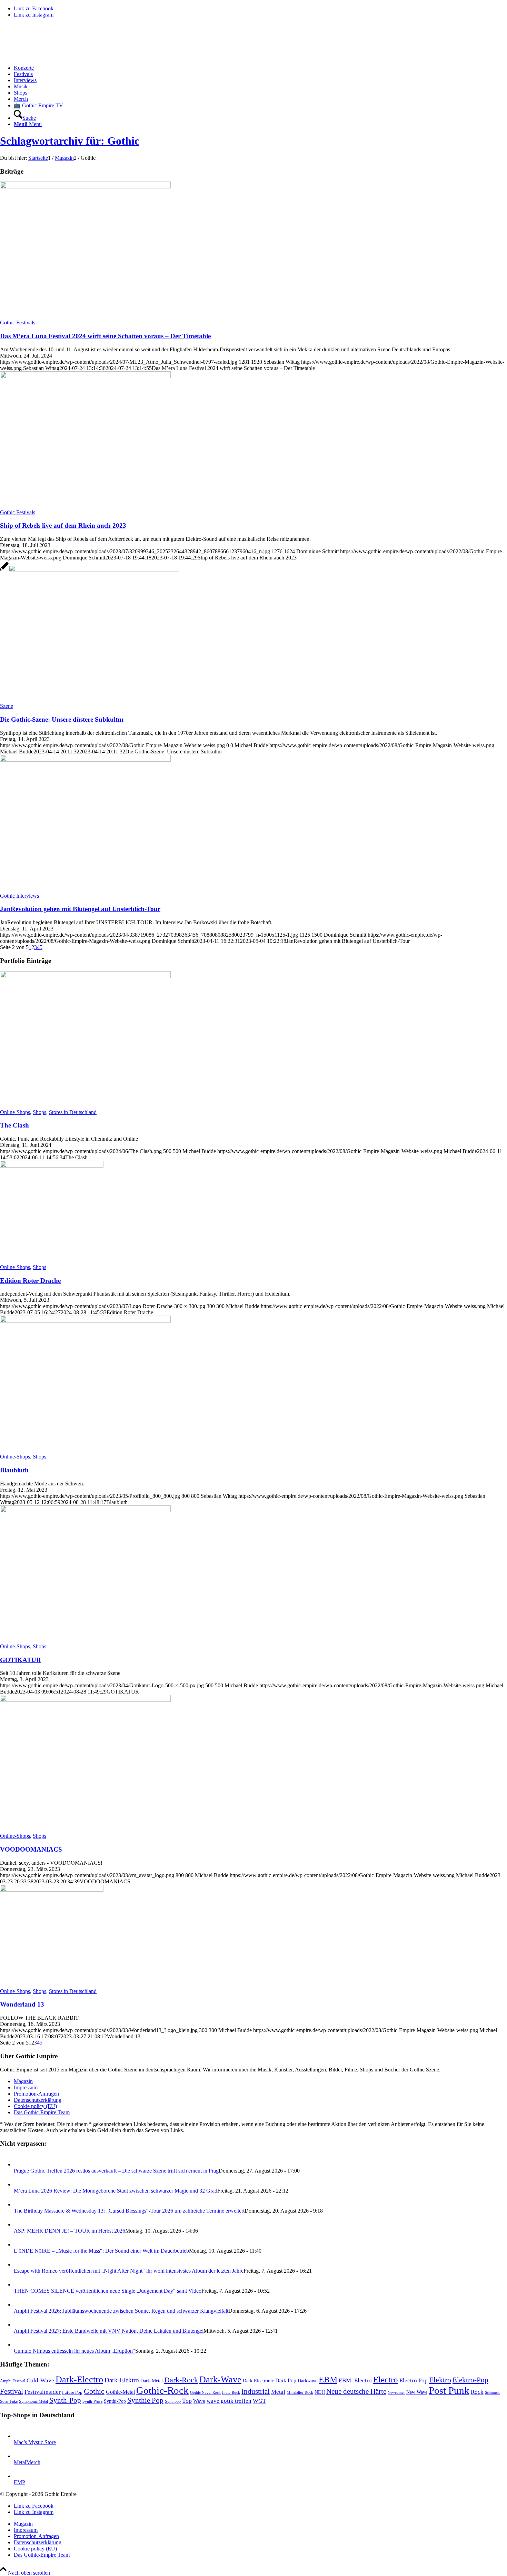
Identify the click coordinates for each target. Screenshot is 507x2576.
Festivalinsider (43, 2392)
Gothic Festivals (18, 323)
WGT (259, 2401)
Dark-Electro (79, 2379)
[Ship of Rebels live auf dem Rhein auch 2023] (85, 376)
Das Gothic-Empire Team (42, 2112)
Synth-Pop (65, 2400)
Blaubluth (14, 1470)
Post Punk (449, 2390)
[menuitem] (260, 68)
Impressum (26, 2087)
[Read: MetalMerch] (20, 2456)
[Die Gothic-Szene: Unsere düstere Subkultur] (90, 570)
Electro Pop (414, 2380)
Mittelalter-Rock (300, 2392)
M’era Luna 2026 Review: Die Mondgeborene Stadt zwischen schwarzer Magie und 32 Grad (116, 2191)
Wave (199, 2401)
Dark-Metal (152, 2381)
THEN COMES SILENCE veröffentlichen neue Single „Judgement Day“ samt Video (108, 2291)
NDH (320, 2392)
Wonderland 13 (22, 2004)
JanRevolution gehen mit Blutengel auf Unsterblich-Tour (80, 909)
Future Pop (72, 2392)
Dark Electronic (258, 2381)
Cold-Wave (40, 2380)
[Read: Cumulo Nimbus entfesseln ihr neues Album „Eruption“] (20, 2345)
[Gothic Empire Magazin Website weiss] (52, 56)
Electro (386, 2379)
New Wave (417, 2392)
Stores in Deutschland (73, 1112)
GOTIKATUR (21, 1660)
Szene (7, 706)
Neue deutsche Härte (356, 2391)
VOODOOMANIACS (31, 1849)
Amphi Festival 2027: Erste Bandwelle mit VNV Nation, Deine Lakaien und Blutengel (109, 2331)
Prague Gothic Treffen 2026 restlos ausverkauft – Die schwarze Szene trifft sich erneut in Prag (116, 2171)
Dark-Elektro (122, 2380)
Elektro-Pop (470, 2380)
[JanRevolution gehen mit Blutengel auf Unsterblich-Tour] (85, 760)
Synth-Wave (92, 2401)
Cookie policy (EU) (35, 2106)
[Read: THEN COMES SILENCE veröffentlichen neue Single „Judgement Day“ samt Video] (20, 2285)
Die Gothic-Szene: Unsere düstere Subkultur (62, 719)
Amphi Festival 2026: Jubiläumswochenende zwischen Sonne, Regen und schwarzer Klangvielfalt (121, 2311)
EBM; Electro (355, 2380)
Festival (12, 2391)
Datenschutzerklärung (38, 2100)
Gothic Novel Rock (205, 2393)
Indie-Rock (231, 2393)
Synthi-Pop (115, 2401)
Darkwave (307, 2381)
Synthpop (173, 2401)
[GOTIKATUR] (85, 1510)
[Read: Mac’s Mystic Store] (20, 2436)
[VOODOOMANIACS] (85, 1700)
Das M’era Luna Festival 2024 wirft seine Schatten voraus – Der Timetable (105, 336)
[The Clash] (85, 976)
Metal (278, 2392)
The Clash (14, 1125)
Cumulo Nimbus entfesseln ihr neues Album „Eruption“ (74, 2351)
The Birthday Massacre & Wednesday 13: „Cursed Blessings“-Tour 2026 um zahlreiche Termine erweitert (129, 2211)
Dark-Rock (181, 2380)
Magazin (23, 2081)
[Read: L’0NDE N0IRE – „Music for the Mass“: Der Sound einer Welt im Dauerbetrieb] (20, 2245)
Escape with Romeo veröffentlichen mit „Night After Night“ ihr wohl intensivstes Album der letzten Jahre (129, 2271)
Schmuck (492, 2393)
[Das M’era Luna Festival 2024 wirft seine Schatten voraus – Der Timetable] (85, 187)
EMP (19, 2482)
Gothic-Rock (162, 2390)
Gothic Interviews (19, 896)
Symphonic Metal (33, 2401)
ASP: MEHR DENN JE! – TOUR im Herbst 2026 (69, 2231)
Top (187, 2401)
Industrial (256, 2391)
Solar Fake (9, 2401)
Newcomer (396, 2392)
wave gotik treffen (229, 2401)
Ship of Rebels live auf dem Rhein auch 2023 (63, 525)
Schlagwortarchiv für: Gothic (70, 141)
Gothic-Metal (120, 2392)
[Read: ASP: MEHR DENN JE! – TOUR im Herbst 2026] (20, 2224)
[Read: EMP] (20, 2476)
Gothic (94, 2391)
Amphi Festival (13, 2381)
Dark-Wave (220, 2379)
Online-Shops (15, 1112)
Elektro (440, 2380)
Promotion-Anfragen (36, 2094)
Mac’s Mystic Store (35, 2442)
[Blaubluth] (85, 1321)
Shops (39, 1112)
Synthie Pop (145, 2400)
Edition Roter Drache (30, 1281)
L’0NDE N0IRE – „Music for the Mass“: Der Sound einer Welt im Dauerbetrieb (101, 2251)
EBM (328, 2379)
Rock (477, 2392)
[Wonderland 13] (52, 1890)
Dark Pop (286, 2380)
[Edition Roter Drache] (52, 1166)
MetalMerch (27, 2462)
